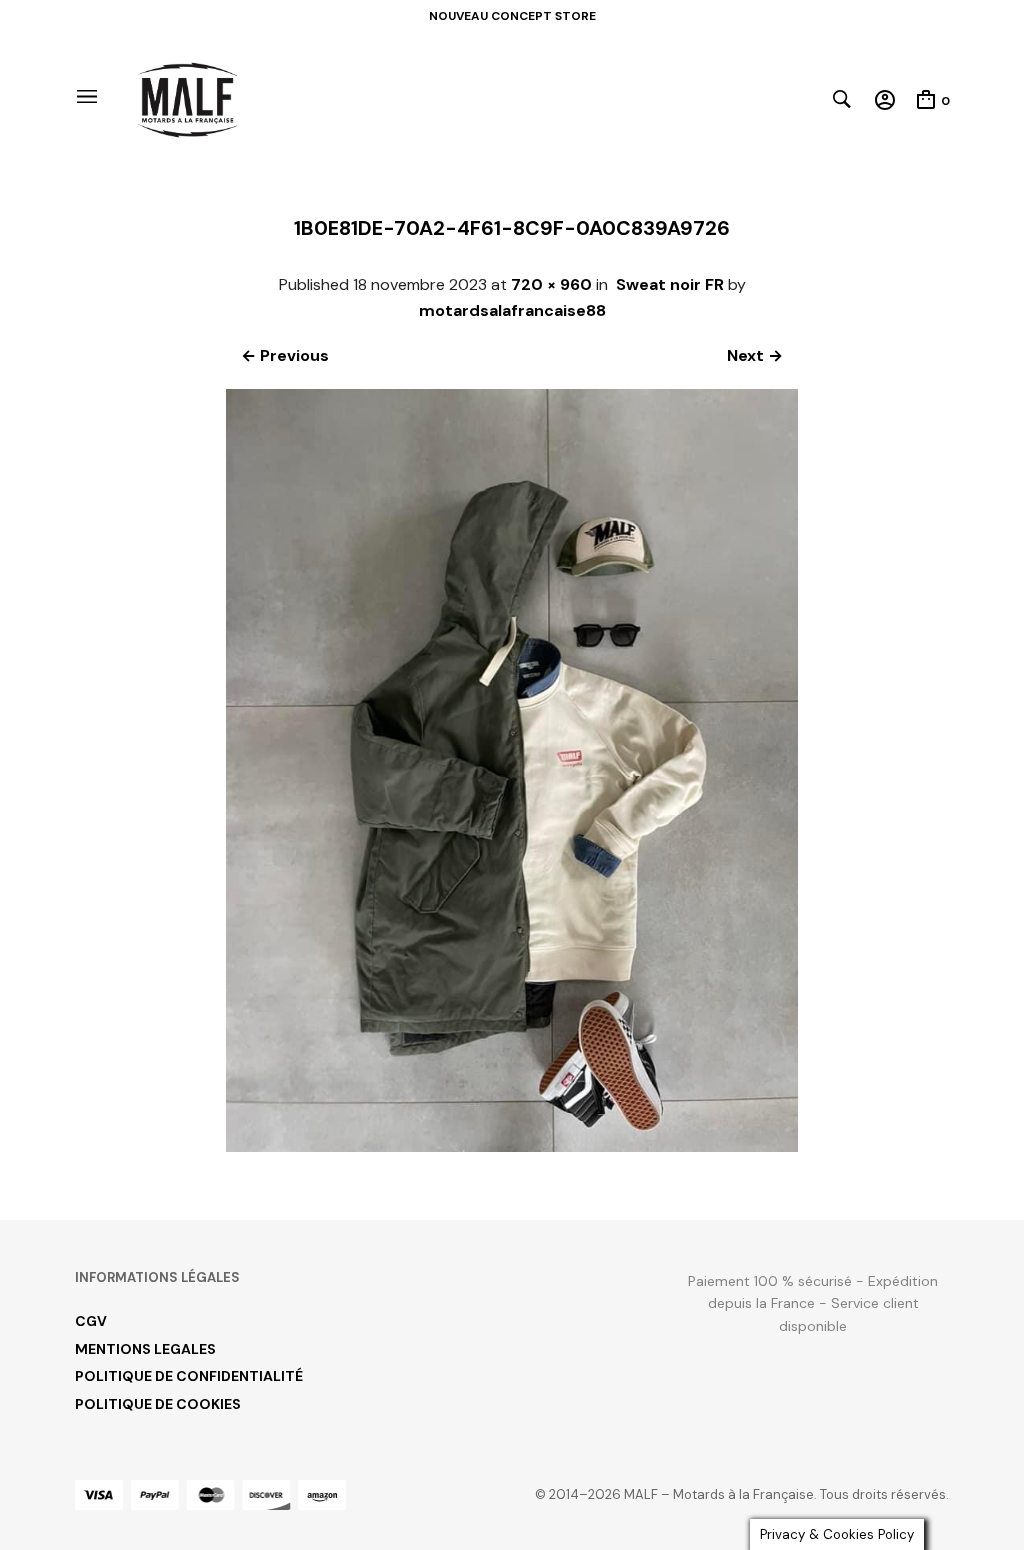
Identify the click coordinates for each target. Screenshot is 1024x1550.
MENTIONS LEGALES (145, 1349)
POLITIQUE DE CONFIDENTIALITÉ (189, 1376)
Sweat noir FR (670, 284)
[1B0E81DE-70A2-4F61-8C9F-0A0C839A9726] (512, 1146)
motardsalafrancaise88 (512, 310)
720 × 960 (551, 284)
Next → (755, 355)
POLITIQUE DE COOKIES (158, 1404)
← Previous (285, 355)
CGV (91, 1321)
